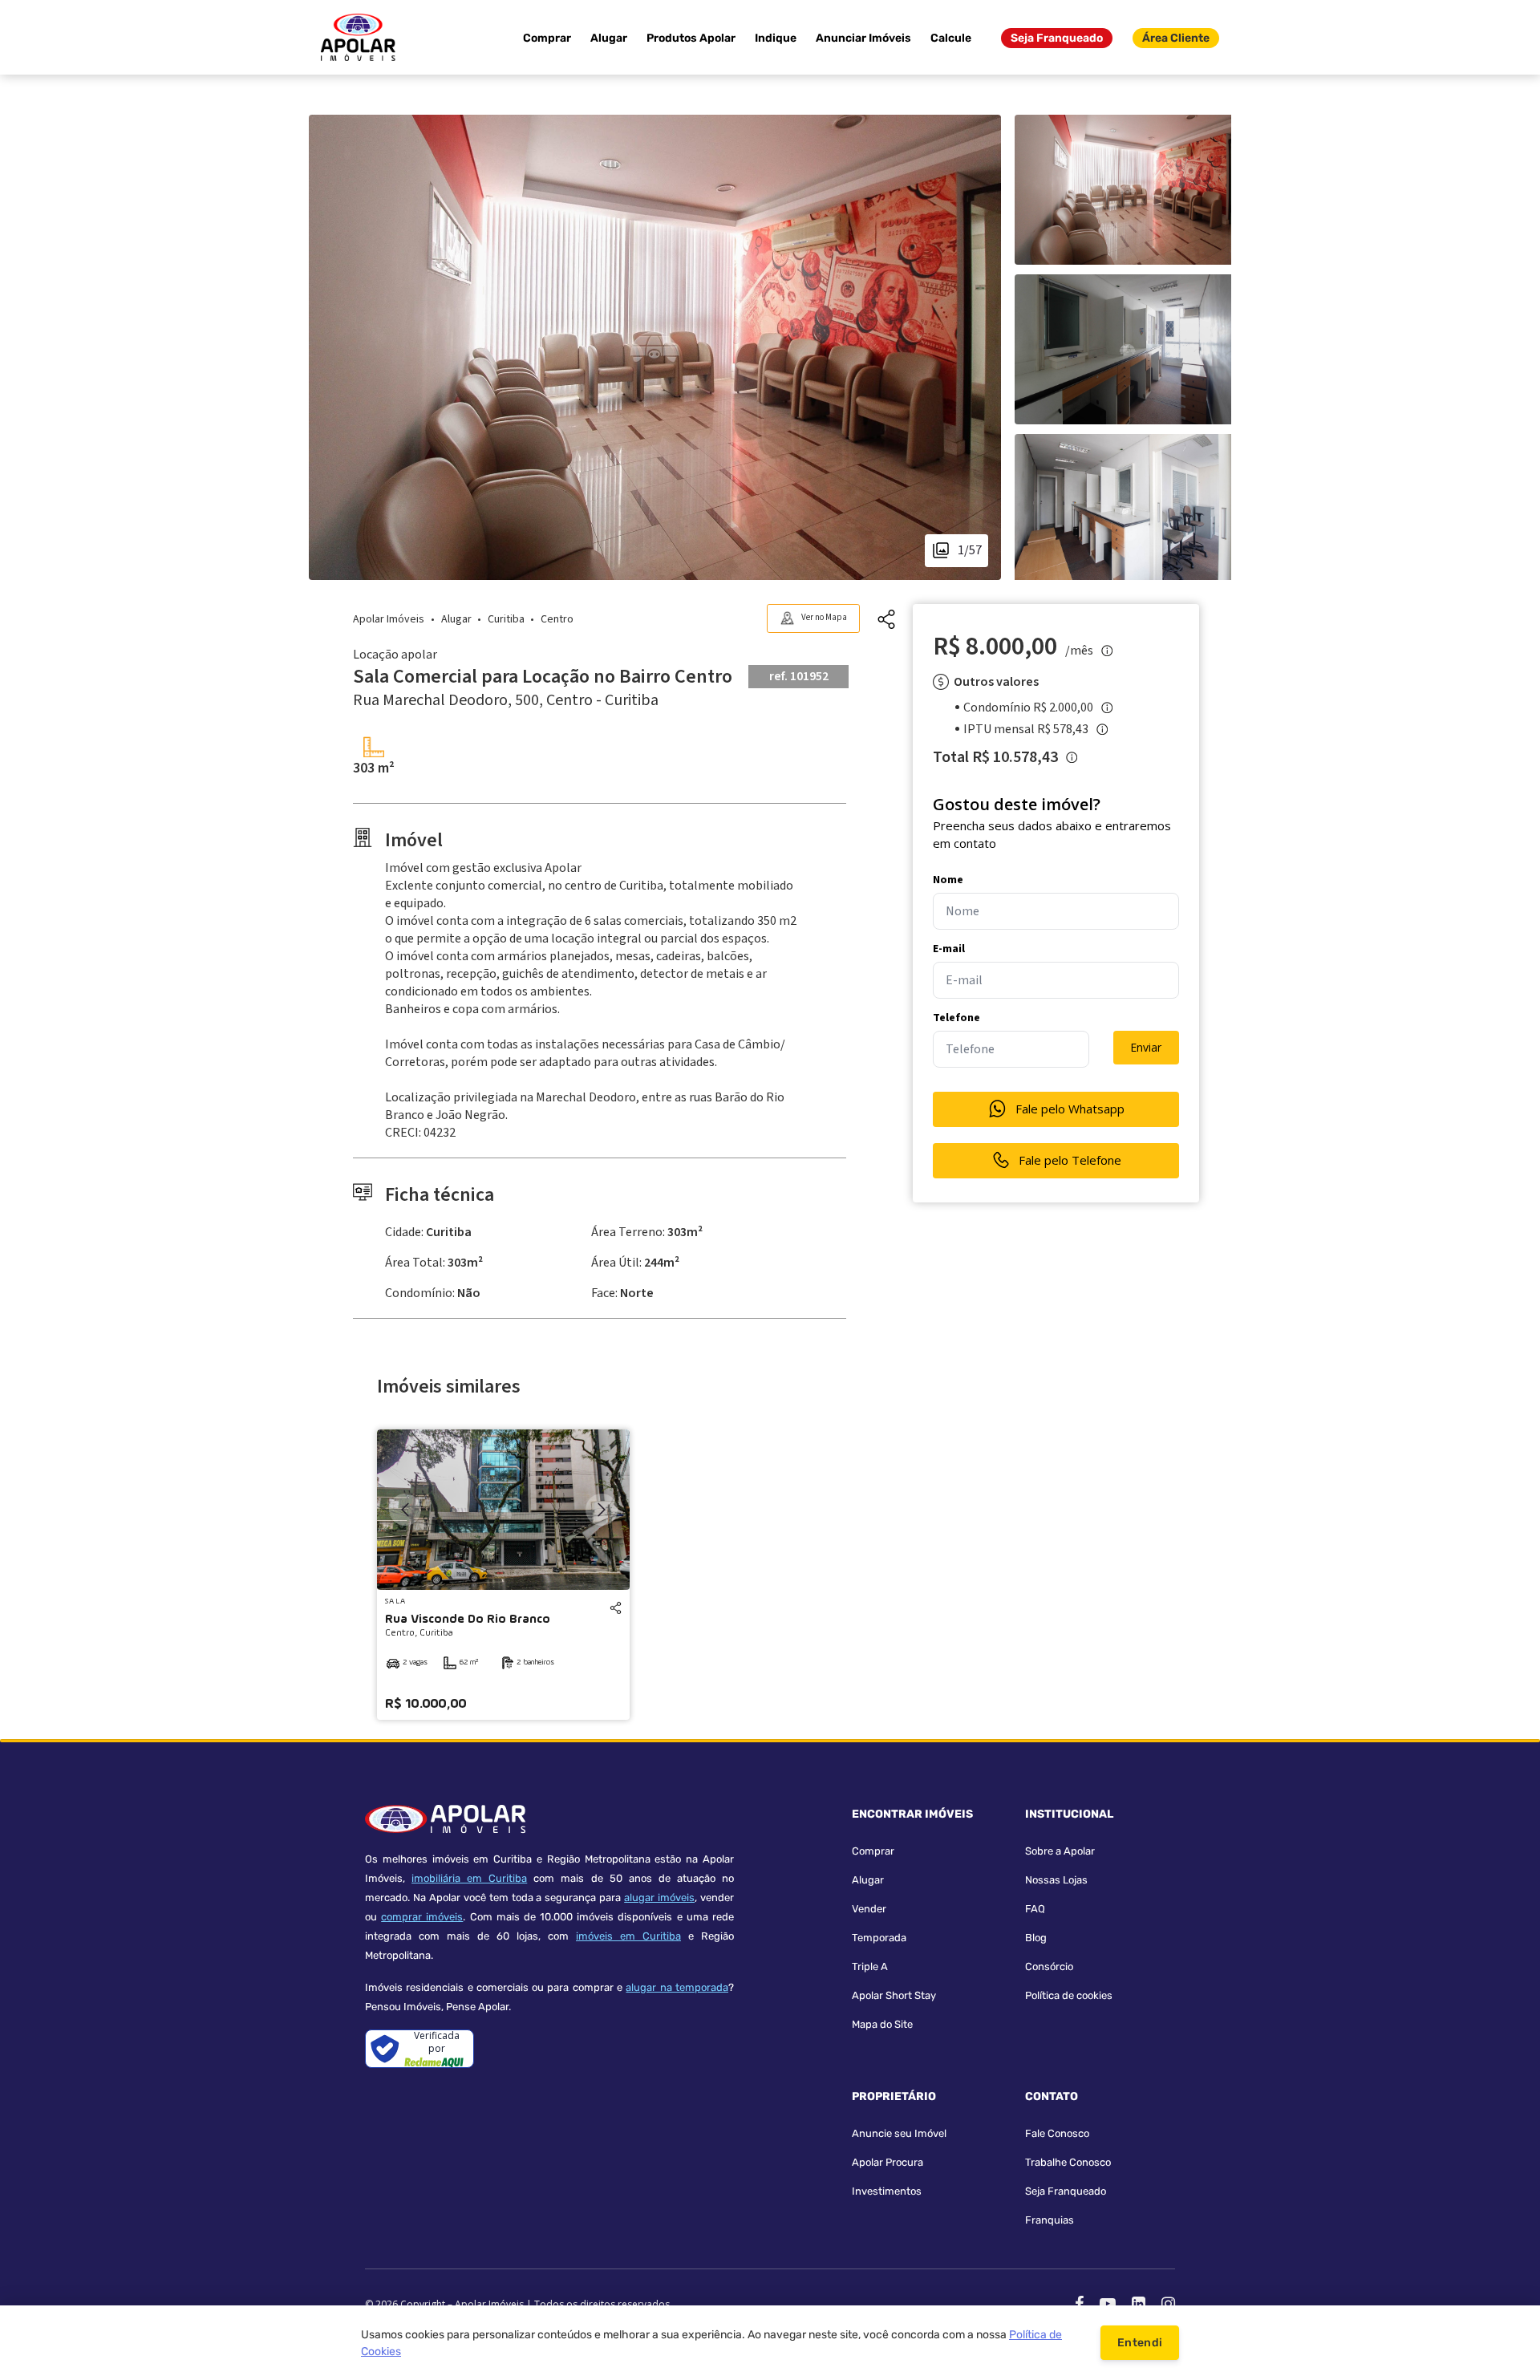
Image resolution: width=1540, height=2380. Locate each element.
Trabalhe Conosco (1068, 2162)
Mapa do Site (882, 2024)
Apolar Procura (888, 2162)
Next (602, 1510)
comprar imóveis (422, 1917)
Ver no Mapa (824, 617)
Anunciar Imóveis (863, 38)
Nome (948, 880)
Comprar (547, 38)
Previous (405, 1510)
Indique (776, 38)
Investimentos (887, 2191)
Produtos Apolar (691, 38)
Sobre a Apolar (1060, 1851)
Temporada (879, 1938)
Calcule (951, 38)
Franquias (1050, 2220)
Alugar (609, 38)
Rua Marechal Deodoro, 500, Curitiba (506, 700)
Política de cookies (1069, 1995)
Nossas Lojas (1056, 1880)
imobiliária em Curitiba (469, 1878)
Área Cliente (1176, 38)
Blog (1036, 1938)
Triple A (870, 1966)
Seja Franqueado (1057, 38)
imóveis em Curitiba (628, 1936)
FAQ (1035, 1909)
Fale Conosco (1057, 2133)
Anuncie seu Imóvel (899, 2133)
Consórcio (1049, 1966)
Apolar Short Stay (894, 1995)
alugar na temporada (677, 1987)
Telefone (956, 1018)
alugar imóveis (659, 1898)
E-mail (949, 949)
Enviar (1146, 1047)
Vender (869, 1909)
